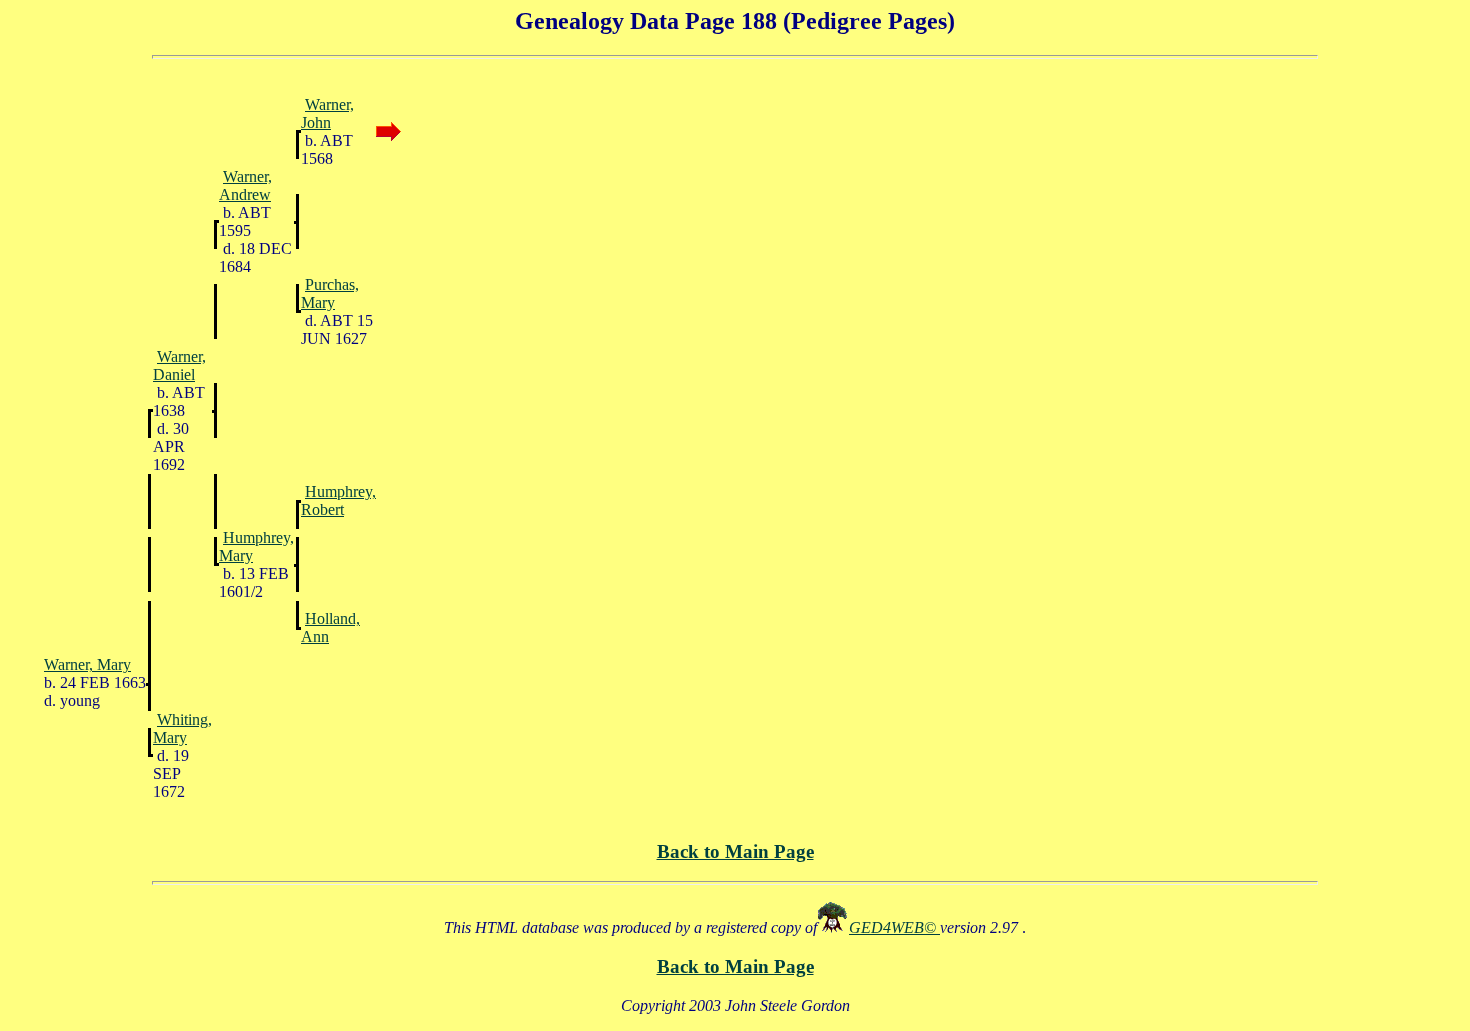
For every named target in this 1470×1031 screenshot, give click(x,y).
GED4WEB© (894, 927)
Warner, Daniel (179, 365)
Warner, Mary (87, 664)
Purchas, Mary (330, 293)
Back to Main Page (735, 851)
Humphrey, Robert (338, 500)
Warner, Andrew (245, 185)
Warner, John (327, 113)
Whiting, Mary (182, 728)
